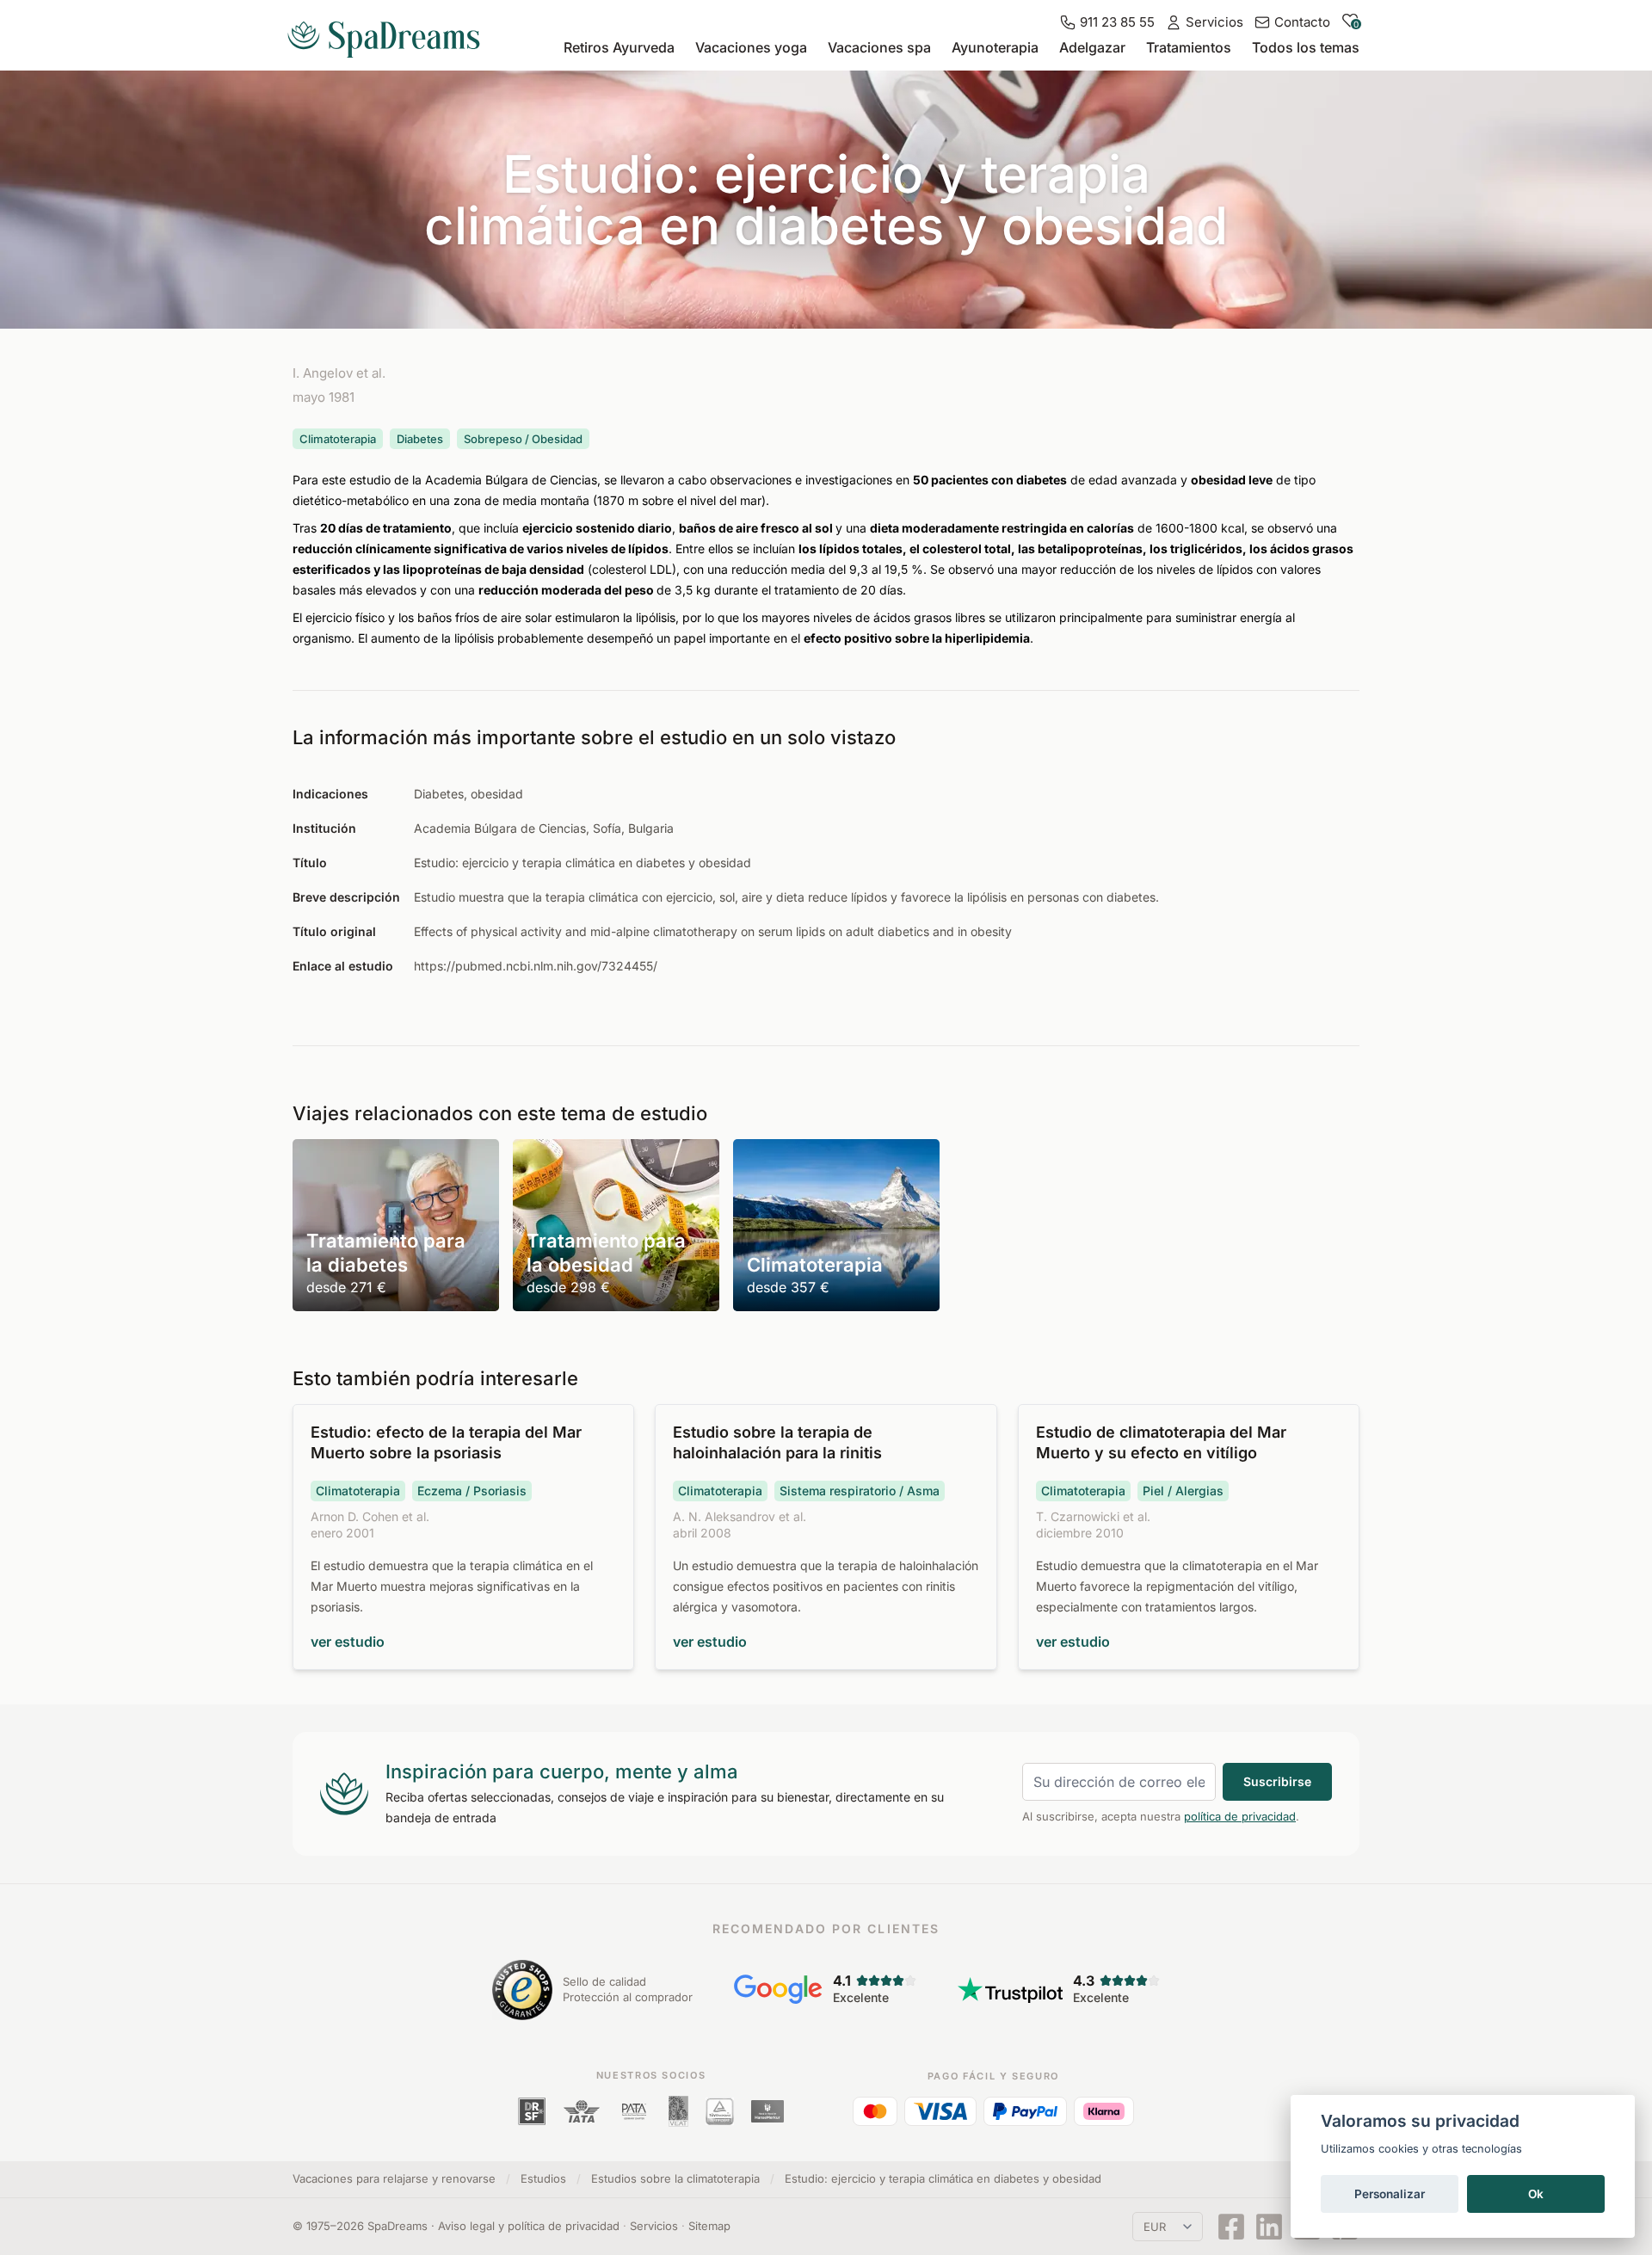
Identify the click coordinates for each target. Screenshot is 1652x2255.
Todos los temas (1306, 47)
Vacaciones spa (879, 47)
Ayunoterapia (995, 47)
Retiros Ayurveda (619, 47)
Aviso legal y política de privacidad (529, 2226)
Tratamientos (1189, 47)
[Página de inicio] (391, 33)
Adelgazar (1092, 47)
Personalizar (1390, 2194)
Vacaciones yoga (751, 47)
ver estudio (348, 1642)
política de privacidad (1240, 1816)
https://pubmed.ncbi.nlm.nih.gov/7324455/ (536, 966)
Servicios (654, 2226)
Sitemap (709, 2226)
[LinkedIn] (1269, 2227)
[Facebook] (1231, 2227)
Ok (1536, 2194)
